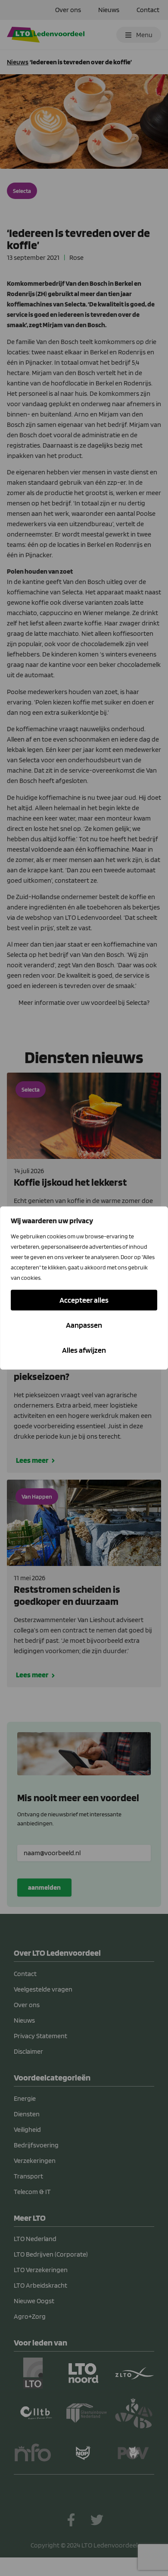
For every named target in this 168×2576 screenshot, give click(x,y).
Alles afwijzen (84, 1350)
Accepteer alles (84, 1300)
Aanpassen (84, 1325)
